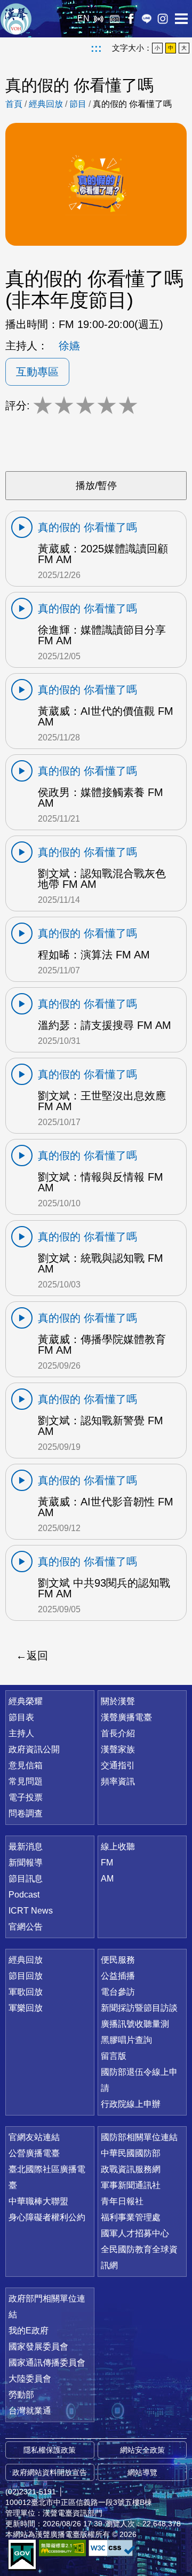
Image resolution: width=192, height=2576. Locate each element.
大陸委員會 (30, 2379)
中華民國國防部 (131, 2153)
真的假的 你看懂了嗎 (132, 104)
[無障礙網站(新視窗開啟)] (62, 2548)
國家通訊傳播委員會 (47, 2363)
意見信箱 (26, 1765)
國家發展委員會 (38, 2347)
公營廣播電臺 (34, 2153)
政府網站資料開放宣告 (50, 2472)
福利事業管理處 (131, 2217)
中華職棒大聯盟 (38, 2201)
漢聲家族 (118, 1749)
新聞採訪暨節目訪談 (139, 2008)
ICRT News (31, 1911)
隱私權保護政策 (50, 2450)
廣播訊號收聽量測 (135, 2024)
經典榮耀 (26, 1701)
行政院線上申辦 (131, 2104)
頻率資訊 (118, 1781)
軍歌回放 (26, 1992)
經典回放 (115, 19)
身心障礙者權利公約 (47, 2217)
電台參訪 (118, 1992)
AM (107, 1879)
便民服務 (118, 1960)
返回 (37, 1656)
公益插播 (118, 1976)
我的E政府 (29, 2331)
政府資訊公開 (34, 1749)
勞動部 (21, 2395)
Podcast (24, 1895)
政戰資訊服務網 (131, 2169)
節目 (78, 104)
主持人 (21, 1733)
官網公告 (26, 1927)
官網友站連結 (34, 2137)
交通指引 (118, 1765)
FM (107, 1863)
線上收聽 (99, 19)
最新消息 (26, 1847)
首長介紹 (118, 1733)
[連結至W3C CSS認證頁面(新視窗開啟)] (112, 2548)
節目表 (21, 1717)
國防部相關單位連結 (139, 2137)
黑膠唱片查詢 (126, 2040)
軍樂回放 (26, 2008)
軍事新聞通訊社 (131, 2185)
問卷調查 (26, 1813)
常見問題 (26, 1781)
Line (147, 19)
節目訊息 (26, 1879)
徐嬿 (69, 346)
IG (163, 19)
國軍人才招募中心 (135, 2233)
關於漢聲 (118, 1701)
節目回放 (26, 1976)
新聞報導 (26, 1863)
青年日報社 (122, 2201)
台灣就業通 (30, 2411)
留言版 (114, 2056)
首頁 (14, 104)
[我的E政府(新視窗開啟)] (22, 2555)
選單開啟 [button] (181, 19)
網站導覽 (142, 2472)
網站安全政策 (142, 2450)
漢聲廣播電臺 (16, 19)
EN (83, 18)
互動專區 (37, 372)
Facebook (131, 19)
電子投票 (26, 1797)
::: (96, 48)
